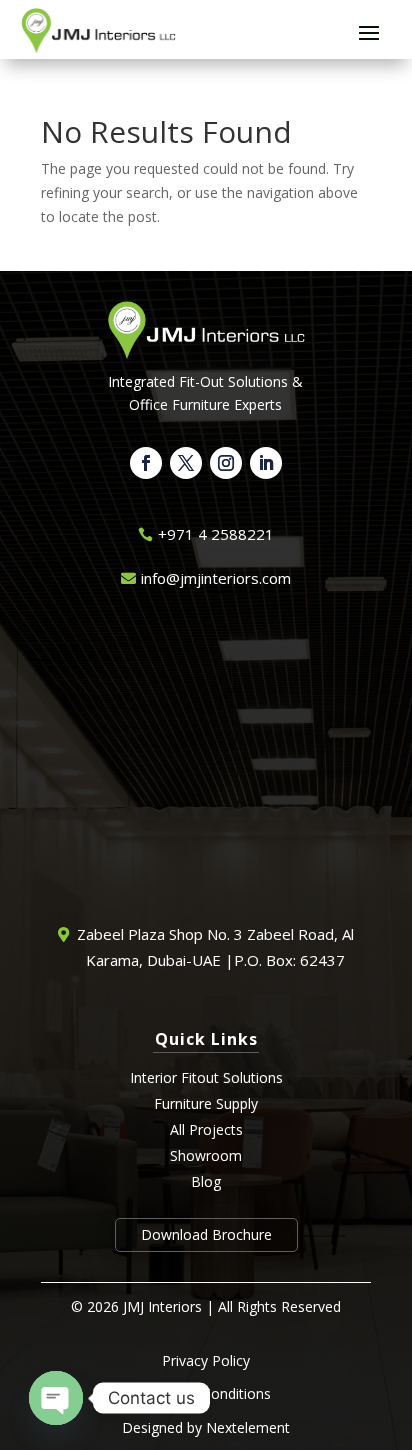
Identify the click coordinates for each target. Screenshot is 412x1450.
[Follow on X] (186, 463)
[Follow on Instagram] (226, 463)
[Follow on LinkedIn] (266, 463)
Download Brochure (206, 1234)
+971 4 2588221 (216, 534)
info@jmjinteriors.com (216, 578)
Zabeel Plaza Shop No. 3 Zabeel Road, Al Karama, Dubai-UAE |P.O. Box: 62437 (215, 947)
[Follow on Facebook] (146, 463)
